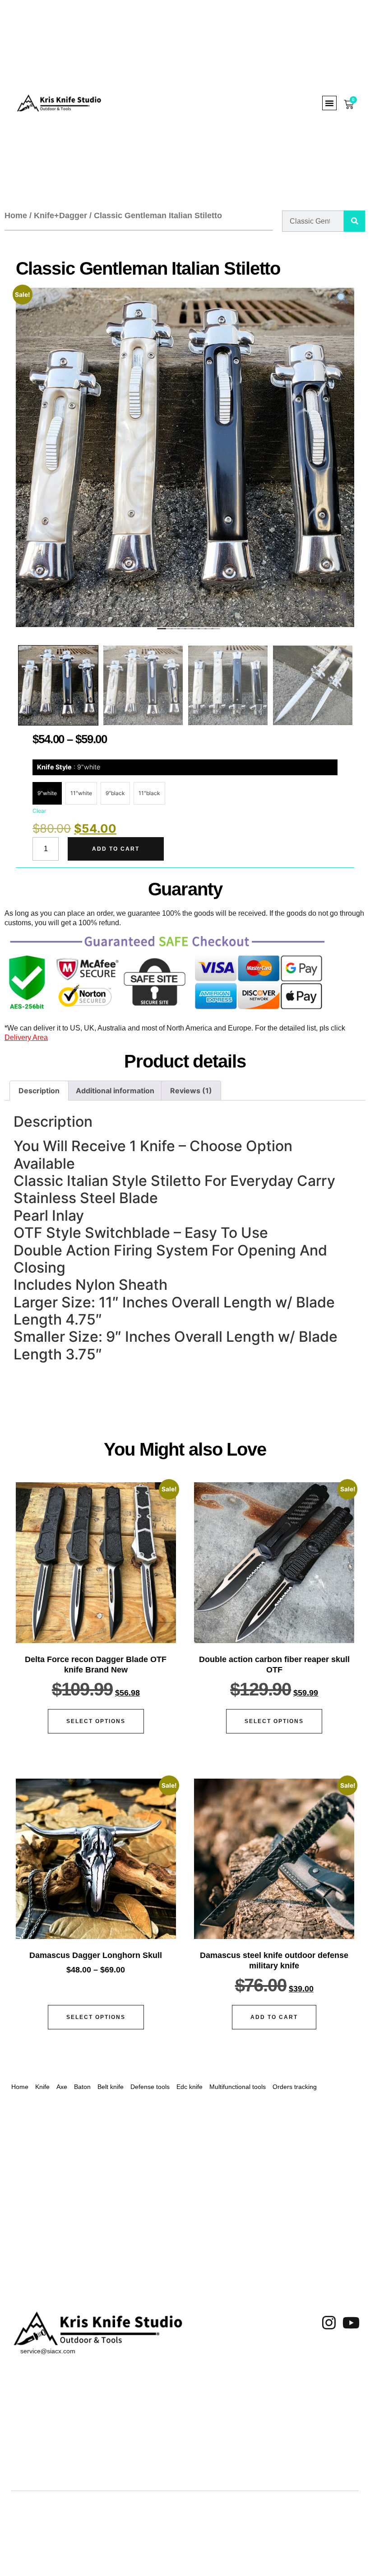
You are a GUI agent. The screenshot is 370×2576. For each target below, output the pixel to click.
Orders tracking (295, 2087)
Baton (82, 2087)
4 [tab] (180, 630)
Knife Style (69, 767)
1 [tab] (159, 630)
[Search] (354, 221)
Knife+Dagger (60, 215)
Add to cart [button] (274, 2017)
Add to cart (116, 849)
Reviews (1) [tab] (191, 1091)
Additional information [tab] (115, 1091)
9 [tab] (213, 630)
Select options (96, 1721)
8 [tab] (207, 630)
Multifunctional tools (238, 2087)
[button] (329, 103)
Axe (62, 2087)
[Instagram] (329, 2323)
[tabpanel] (185, 457)
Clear (39, 811)
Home (16, 215)
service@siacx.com (48, 2351)
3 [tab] (173, 630)
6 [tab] (193, 630)
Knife (42, 2087)
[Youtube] (351, 2323)
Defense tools (150, 2087)
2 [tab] (166, 630)
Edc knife (190, 2087)
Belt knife (111, 2087)
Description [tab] (39, 1091)
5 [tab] (186, 630)
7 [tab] (200, 630)
